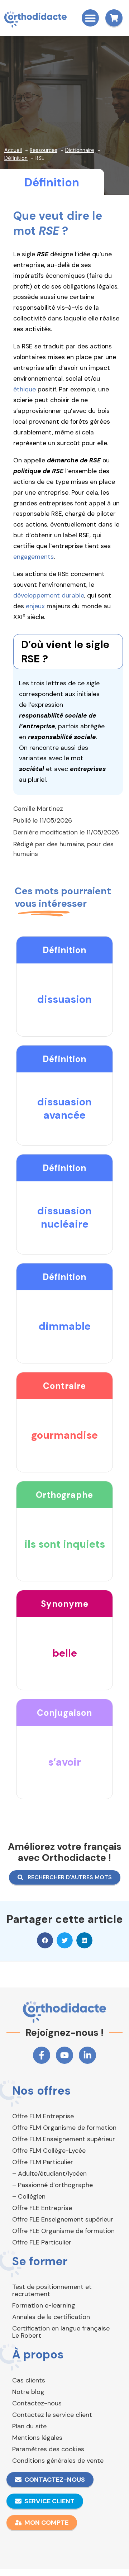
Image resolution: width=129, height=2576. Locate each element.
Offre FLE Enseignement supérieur (63, 2219)
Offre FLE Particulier (42, 2242)
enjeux (35, 606)
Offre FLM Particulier (43, 2162)
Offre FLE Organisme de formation (63, 2231)
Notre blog (28, 2392)
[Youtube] (64, 2055)
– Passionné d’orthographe (52, 2185)
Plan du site (29, 2426)
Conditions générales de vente (58, 2461)
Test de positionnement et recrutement (52, 2290)
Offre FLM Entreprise (43, 2116)
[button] (90, 18)
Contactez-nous (37, 2403)
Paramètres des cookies (48, 2449)
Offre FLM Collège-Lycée (49, 2151)
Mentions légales (37, 2438)
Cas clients (29, 2380)
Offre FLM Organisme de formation (64, 2128)
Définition (52, 182)
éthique (25, 389)
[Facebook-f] (42, 2055)
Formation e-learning (44, 2305)
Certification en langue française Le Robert (61, 2332)
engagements (34, 557)
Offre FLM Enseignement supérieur (64, 2139)
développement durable (49, 595)
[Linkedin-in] (87, 2055)
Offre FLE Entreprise (42, 2208)
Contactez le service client (52, 2415)
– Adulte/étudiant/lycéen (49, 2173)
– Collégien (29, 2196)
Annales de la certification (51, 2317)
